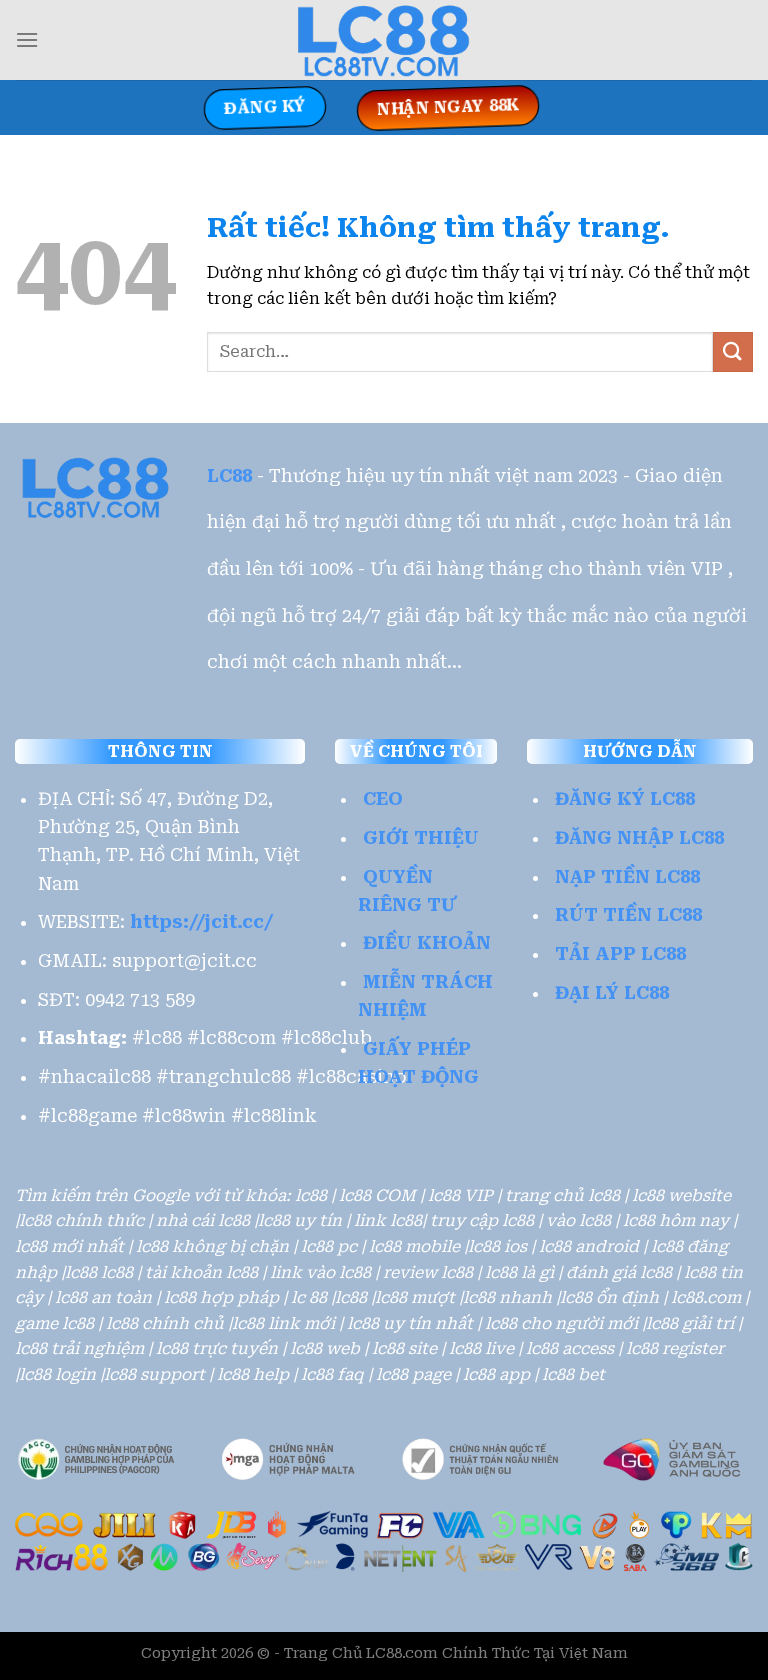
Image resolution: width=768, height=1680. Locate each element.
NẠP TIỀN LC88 (627, 877)
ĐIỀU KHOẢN (427, 943)
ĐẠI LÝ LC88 (612, 993)
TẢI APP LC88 (620, 954)
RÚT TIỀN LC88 (628, 915)
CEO (383, 799)
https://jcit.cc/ (201, 922)
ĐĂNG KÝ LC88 (625, 799)
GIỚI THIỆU (421, 838)
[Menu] (27, 39)
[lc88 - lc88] (384, 40)
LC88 (229, 476)
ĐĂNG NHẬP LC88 (639, 838)
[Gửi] (733, 351)
